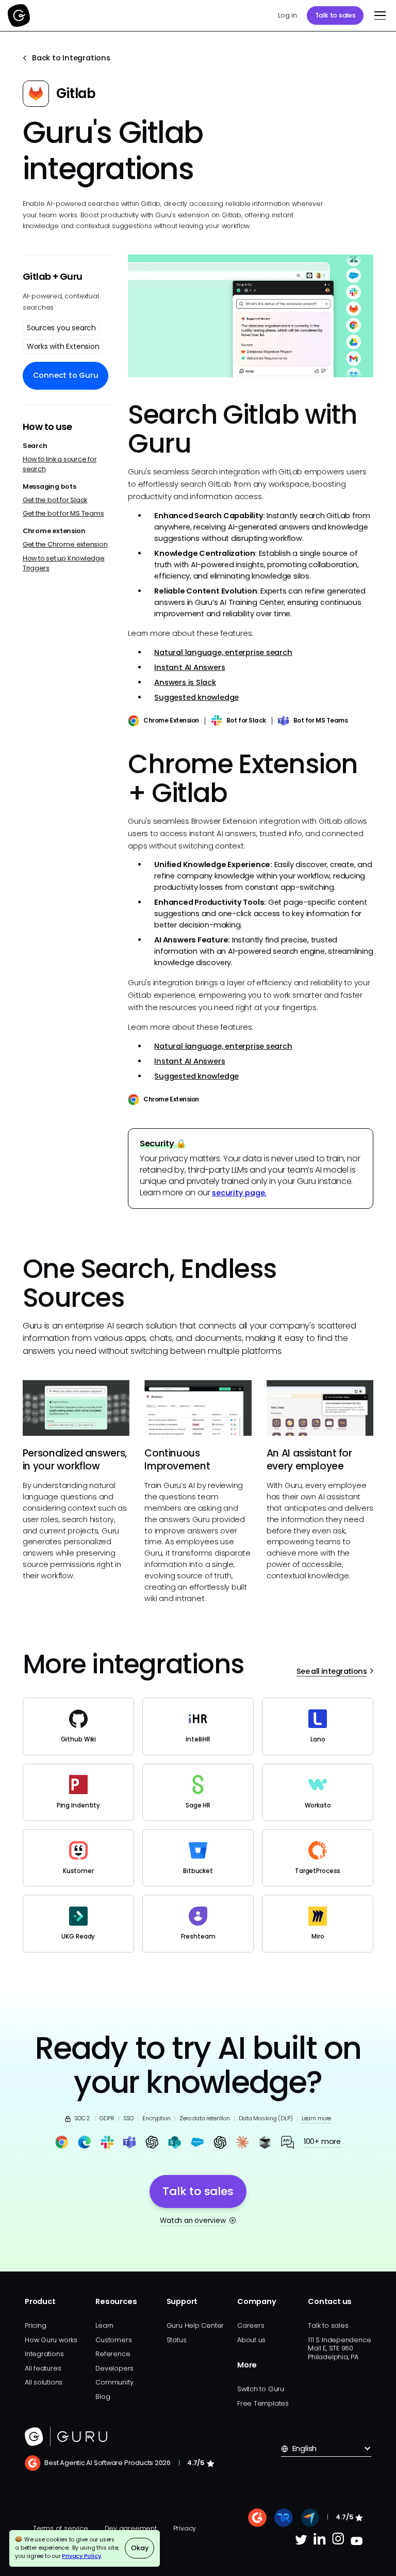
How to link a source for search (60, 464)
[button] (378, 15)
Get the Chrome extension (65, 544)
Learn (104, 2325)
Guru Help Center (195, 2325)
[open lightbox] (251, 316)
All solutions (44, 2382)
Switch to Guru (261, 2389)
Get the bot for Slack (55, 500)
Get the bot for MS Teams (63, 513)
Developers (114, 2368)
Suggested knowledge (196, 697)
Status (177, 2340)
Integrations (44, 2354)
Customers (113, 2340)
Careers (251, 2325)
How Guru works (51, 2340)
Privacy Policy (81, 2556)
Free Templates (263, 2403)
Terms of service (61, 2528)
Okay (139, 2548)
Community (114, 2382)
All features (43, 2368)
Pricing (35, 2325)
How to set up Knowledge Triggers (64, 563)
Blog (103, 2397)
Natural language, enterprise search (223, 652)
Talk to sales (335, 15)
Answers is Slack (185, 682)
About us (251, 2340)
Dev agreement (131, 2528)
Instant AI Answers (189, 667)
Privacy (185, 2528)
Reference (113, 2354)
